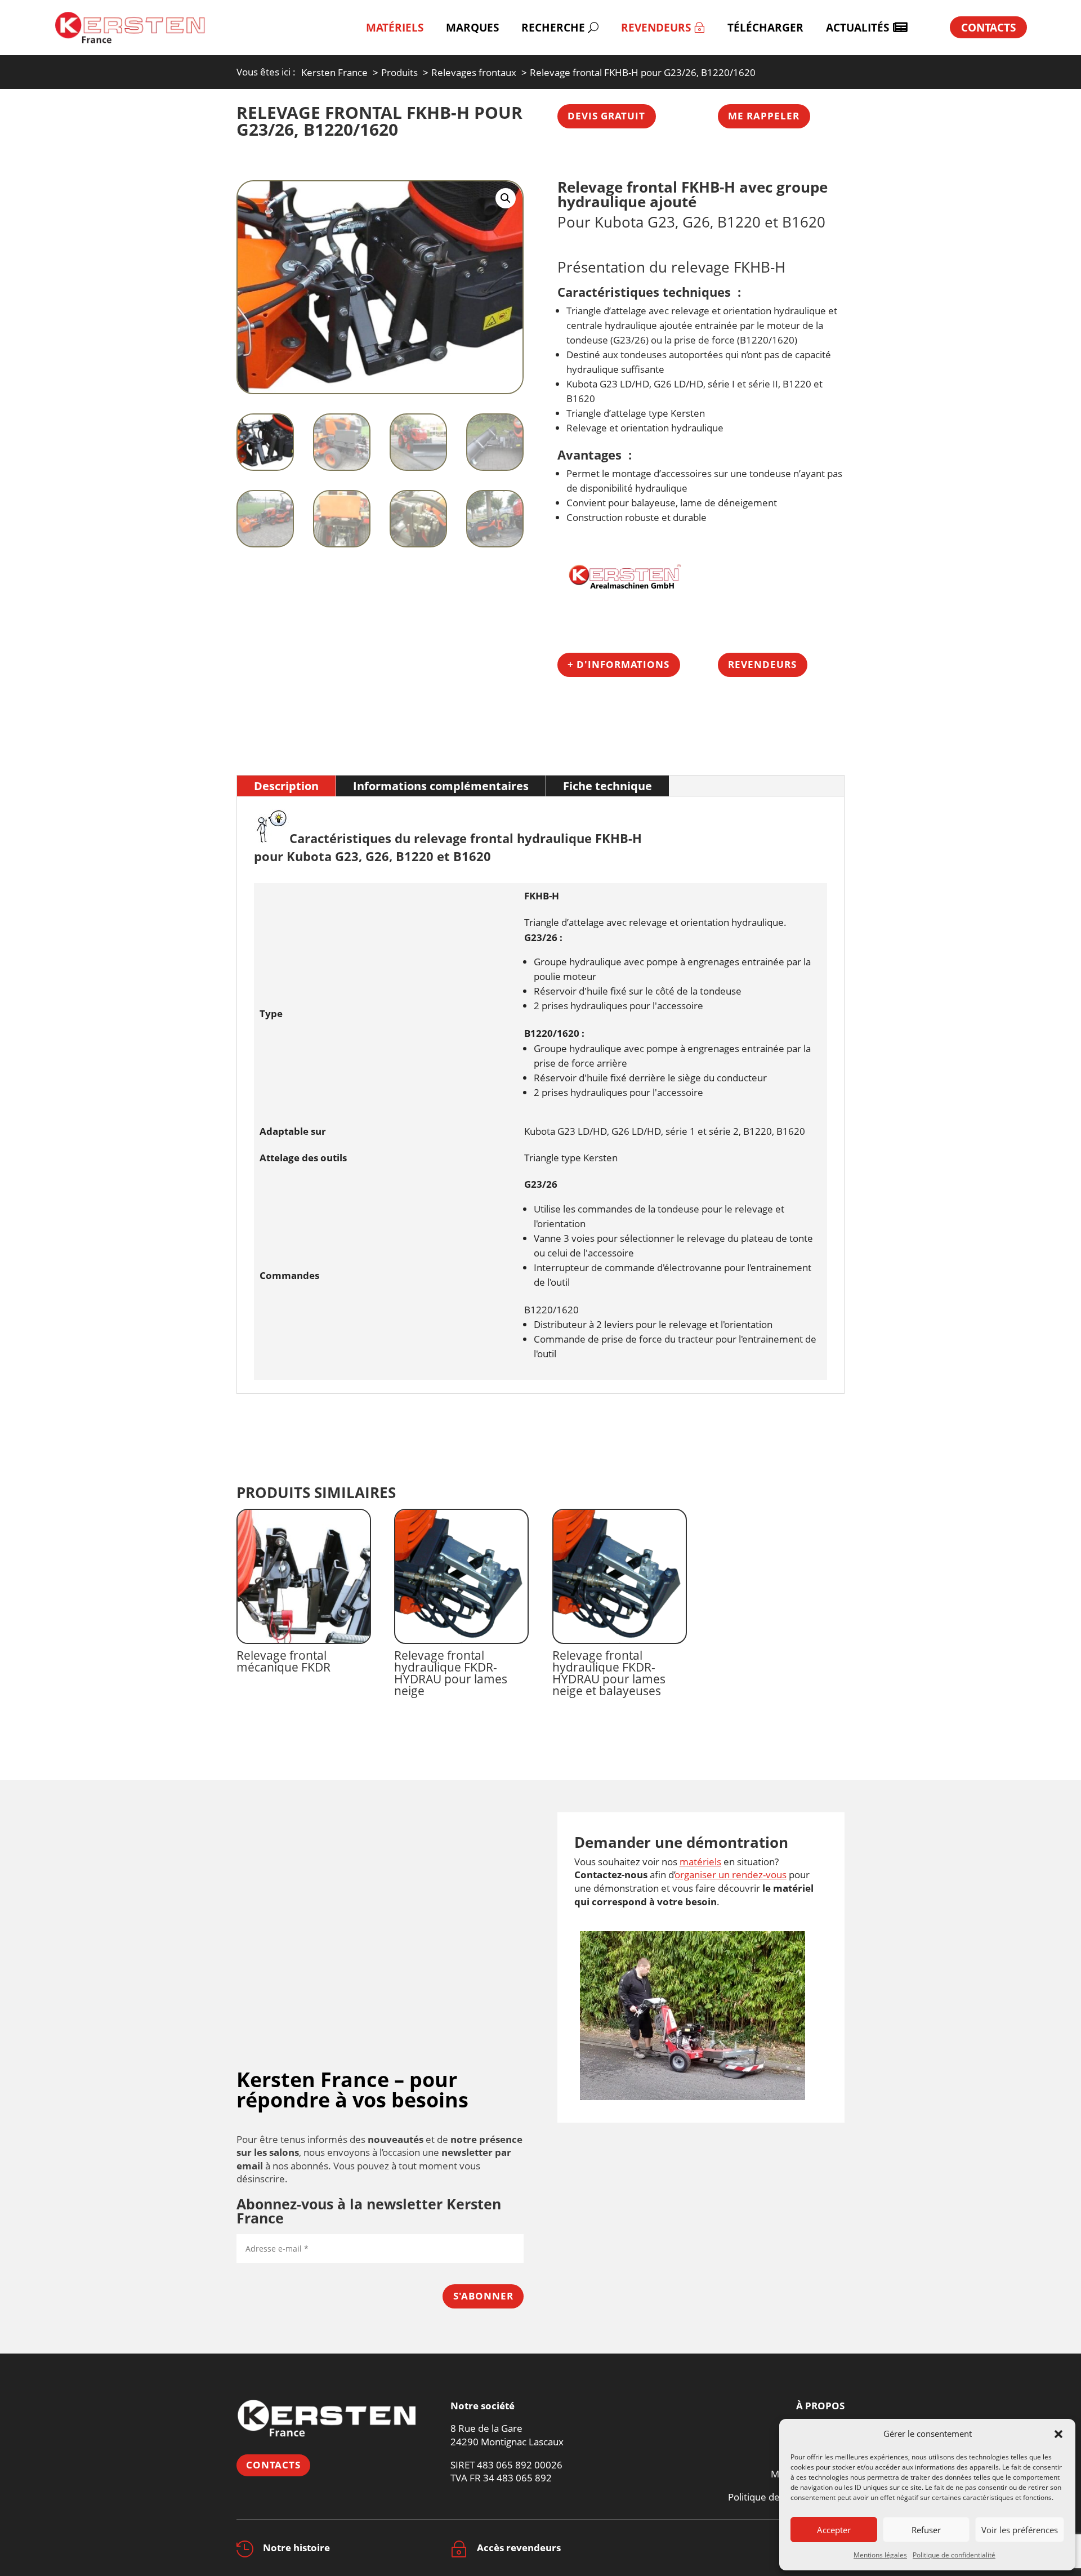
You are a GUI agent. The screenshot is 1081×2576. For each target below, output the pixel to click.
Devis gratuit (606, 116)
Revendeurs (762, 664)
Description (286, 786)
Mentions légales (880, 2555)
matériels (700, 1862)
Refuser (926, 2530)
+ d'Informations (618, 664)
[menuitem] (395, 27)
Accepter (834, 2530)
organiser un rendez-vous (731, 1875)
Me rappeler (764, 116)
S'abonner (483, 2296)
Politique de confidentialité (954, 2555)
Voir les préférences (1020, 2530)
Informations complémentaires (441, 786)
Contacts (273, 2465)
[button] (1058, 2434)
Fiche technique (607, 786)
